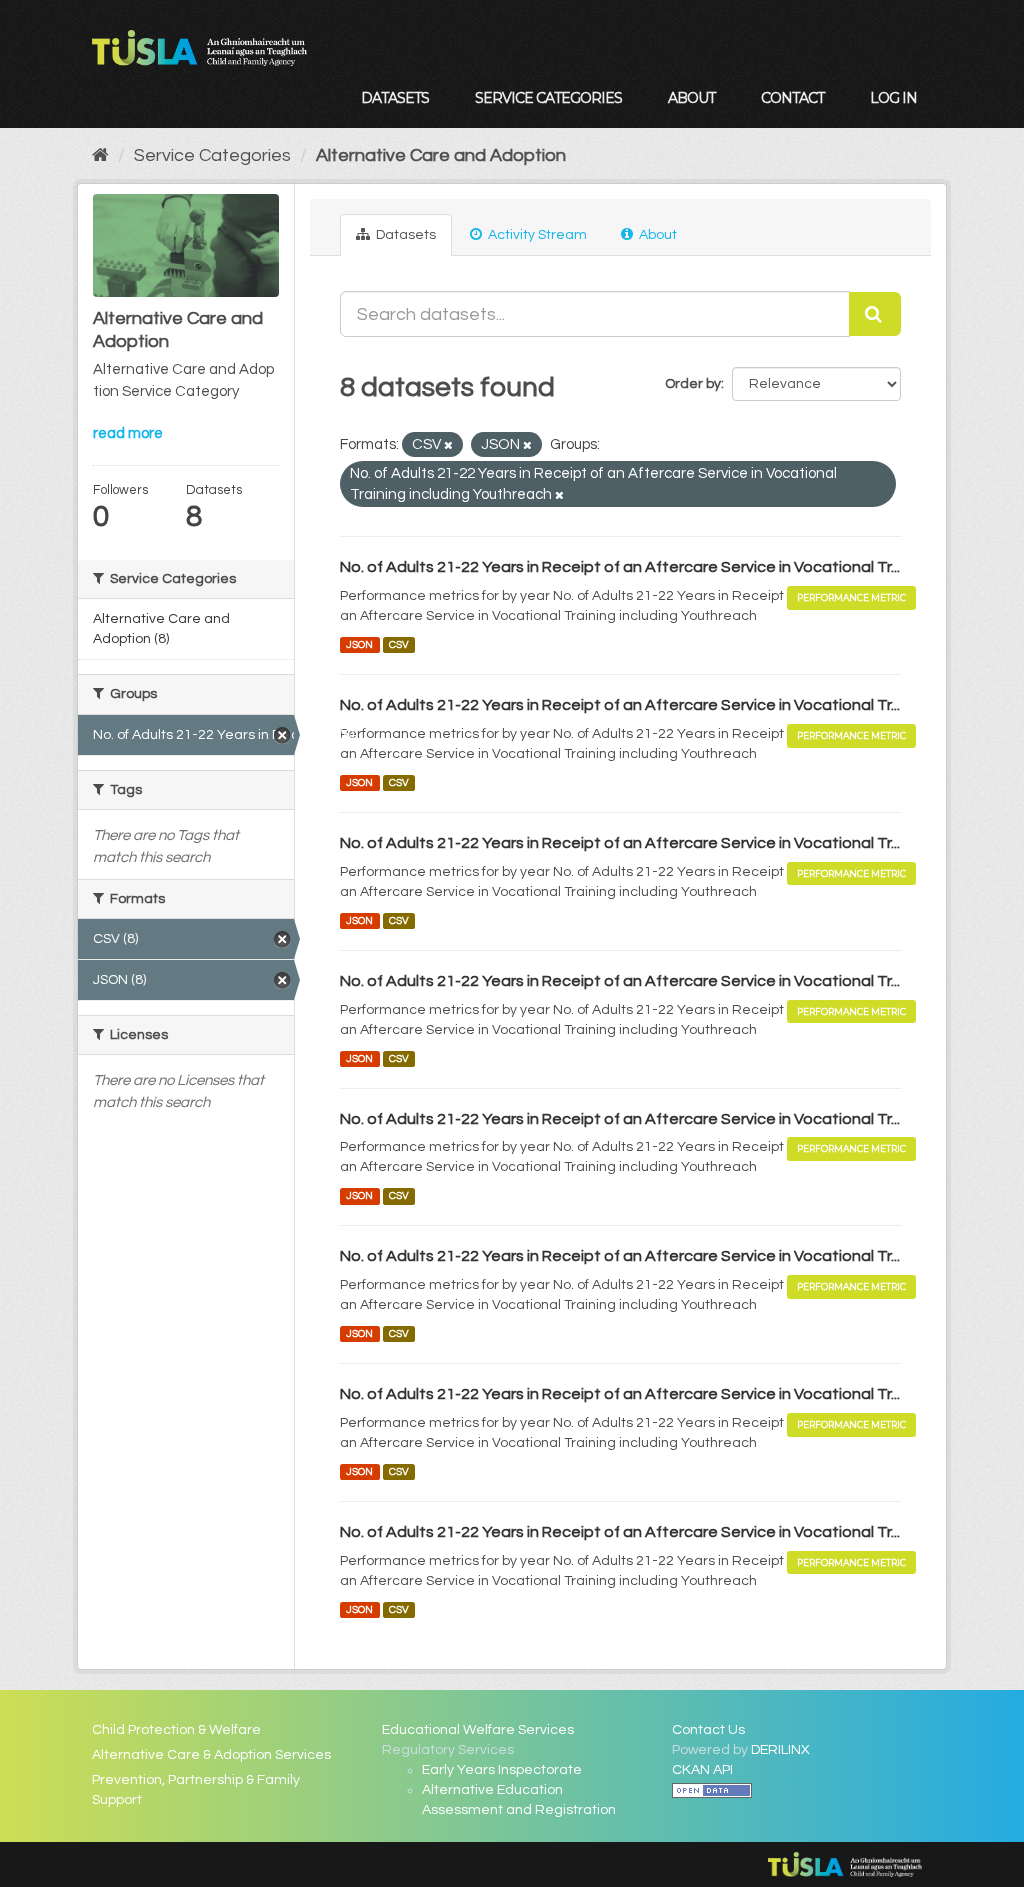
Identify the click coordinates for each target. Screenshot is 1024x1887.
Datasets (395, 98)
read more (128, 433)
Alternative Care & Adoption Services (211, 1755)
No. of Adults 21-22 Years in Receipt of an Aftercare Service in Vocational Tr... (620, 567)
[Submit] (875, 314)
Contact (792, 98)
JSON (359, 644)
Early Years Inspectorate (502, 1770)
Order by (693, 384)
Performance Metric (851, 597)
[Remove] (448, 445)
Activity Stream (536, 235)
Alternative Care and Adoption (441, 155)
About (691, 98)
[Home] (100, 155)
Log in (893, 98)
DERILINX (780, 1750)
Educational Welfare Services (478, 1730)
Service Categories (548, 98)
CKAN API (702, 1770)
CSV (399, 644)
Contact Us (708, 1730)
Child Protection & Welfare (176, 1730)
